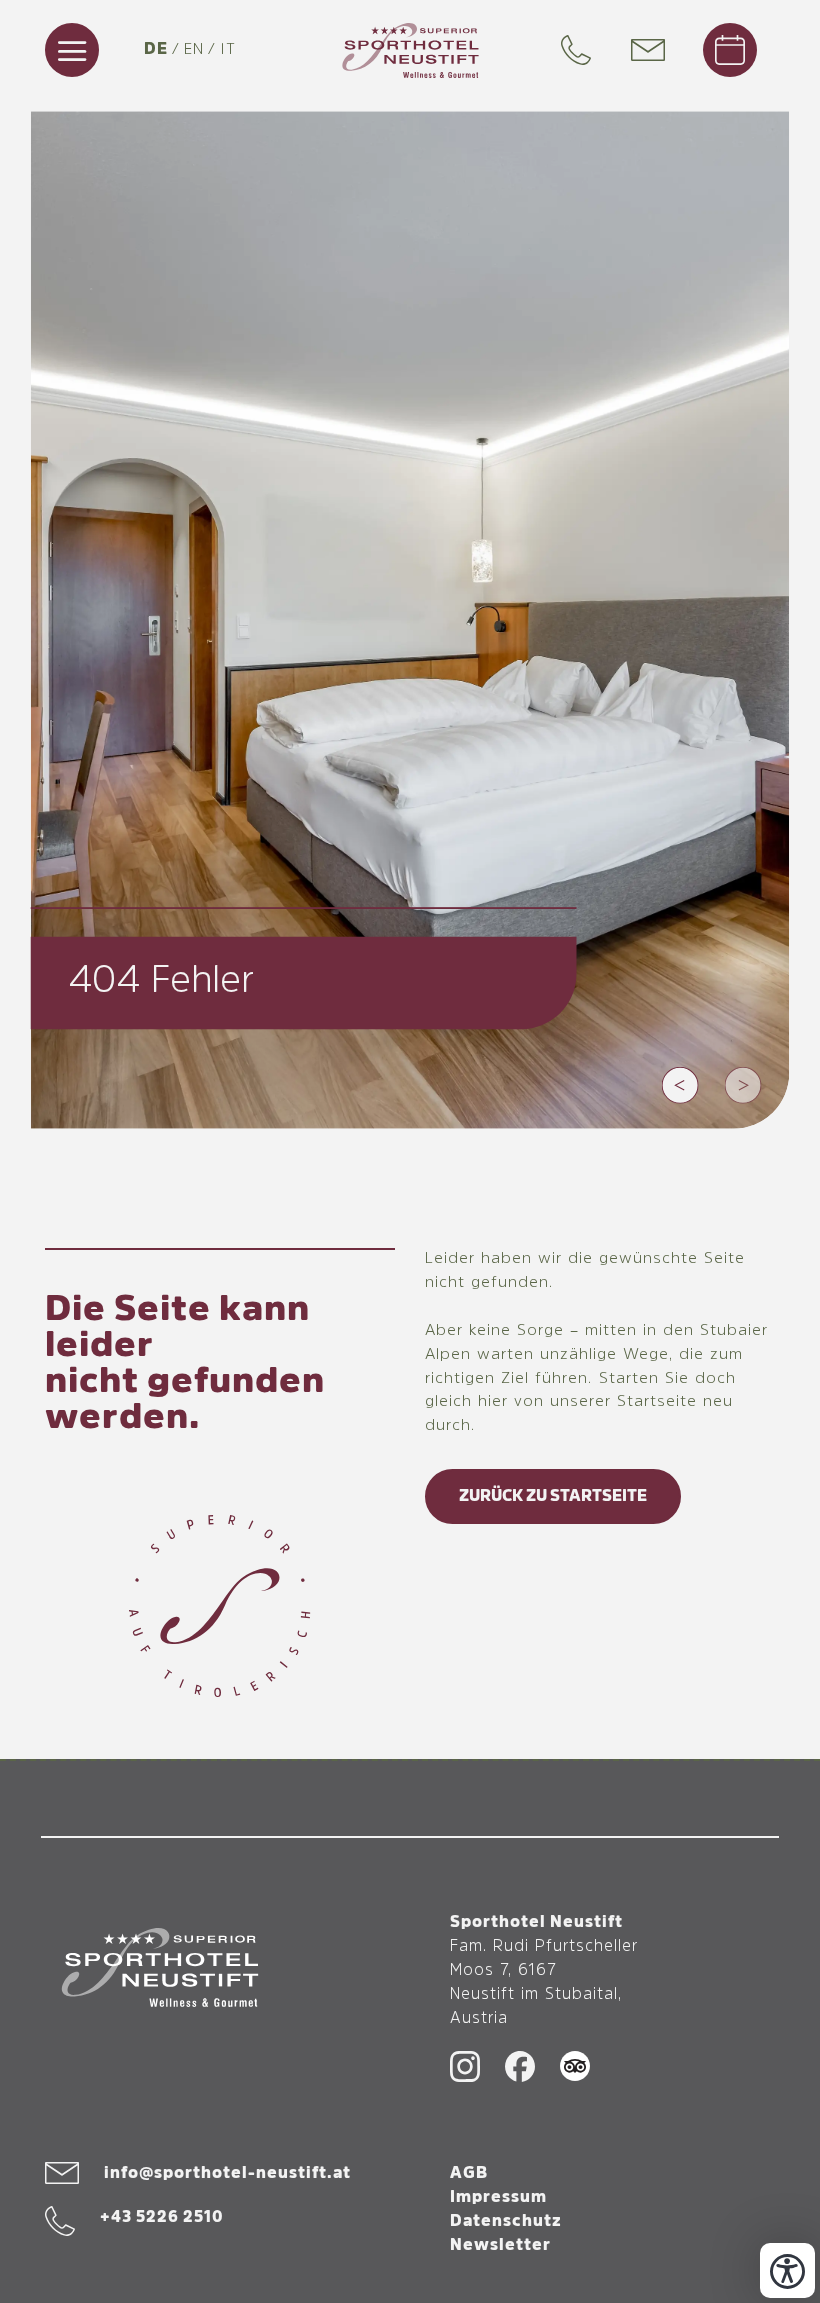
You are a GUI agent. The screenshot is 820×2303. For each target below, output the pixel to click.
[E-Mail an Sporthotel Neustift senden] (658, 50)
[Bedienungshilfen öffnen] (787, 2270)
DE (156, 49)
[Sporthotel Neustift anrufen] (581, 50)
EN (194, 50)
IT (228, 50)
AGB (469, 2173)
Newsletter (500, 2245)
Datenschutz (506, 2221)
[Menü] (72, 50)
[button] (680, 1084)
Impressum (498, 2197)
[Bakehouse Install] (410, 50)
